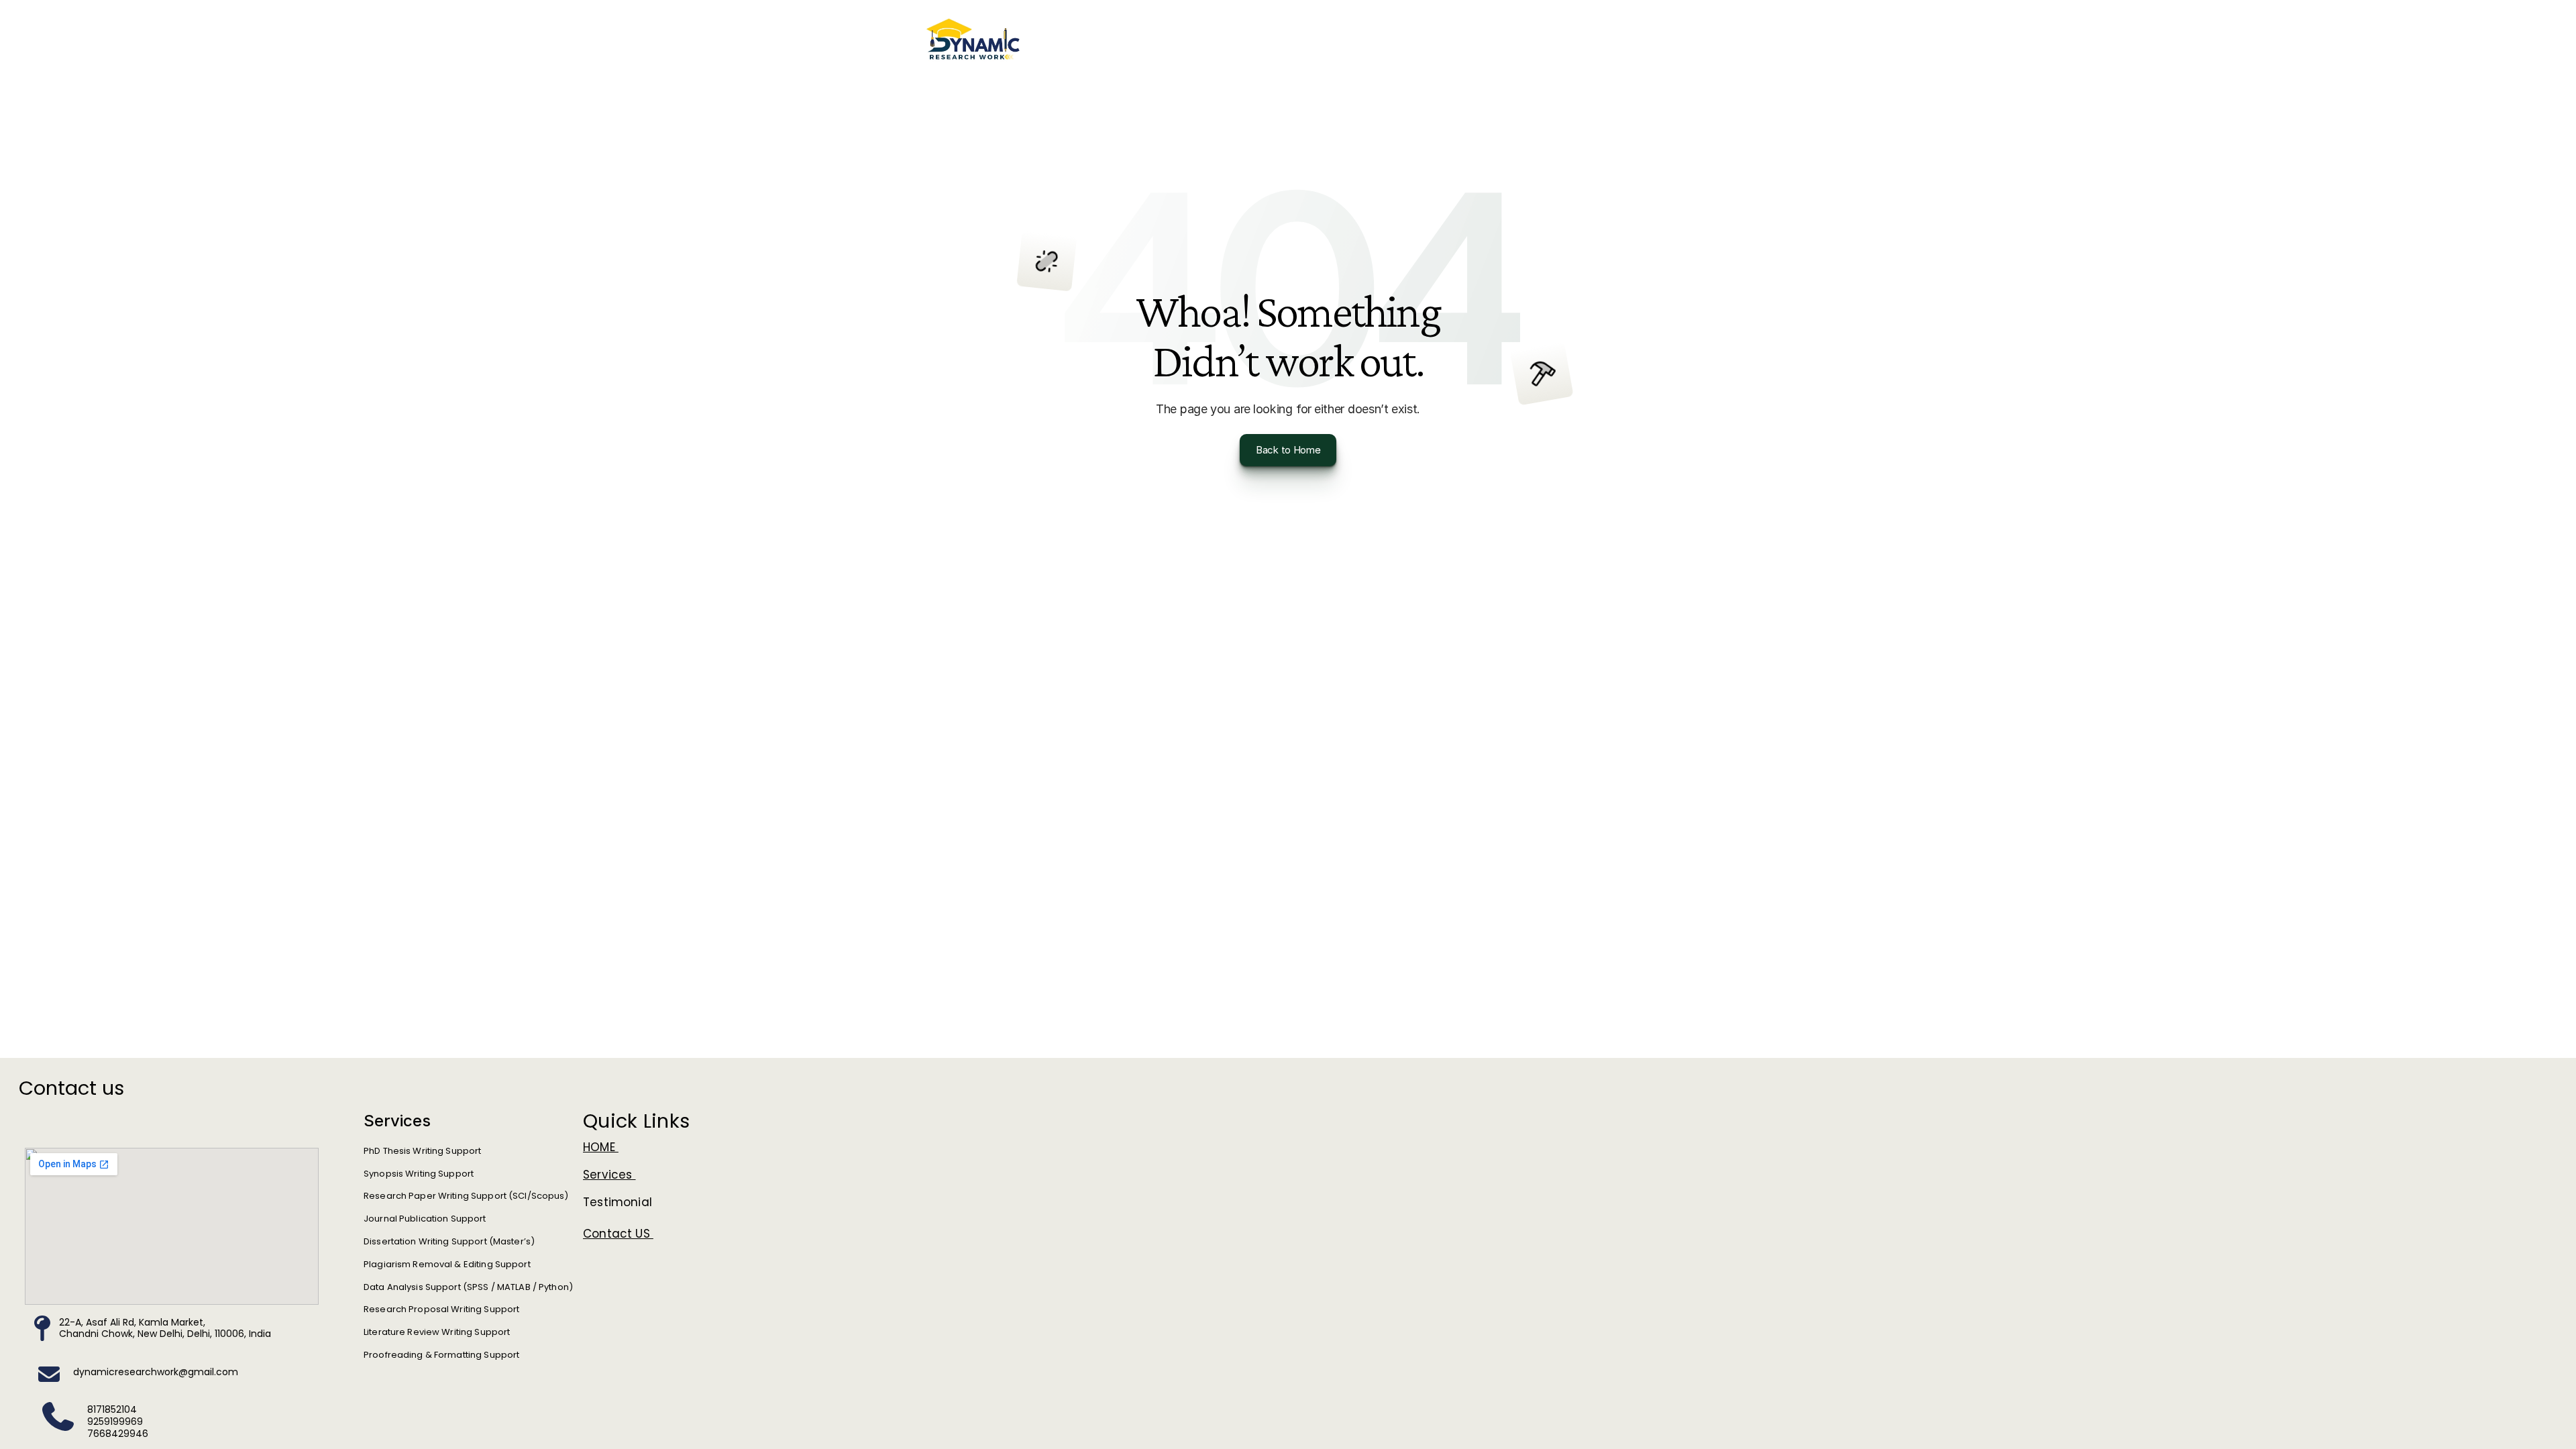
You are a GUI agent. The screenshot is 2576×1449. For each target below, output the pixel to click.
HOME (601, 1147)
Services (609, 1175)
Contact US (618, 1234)
